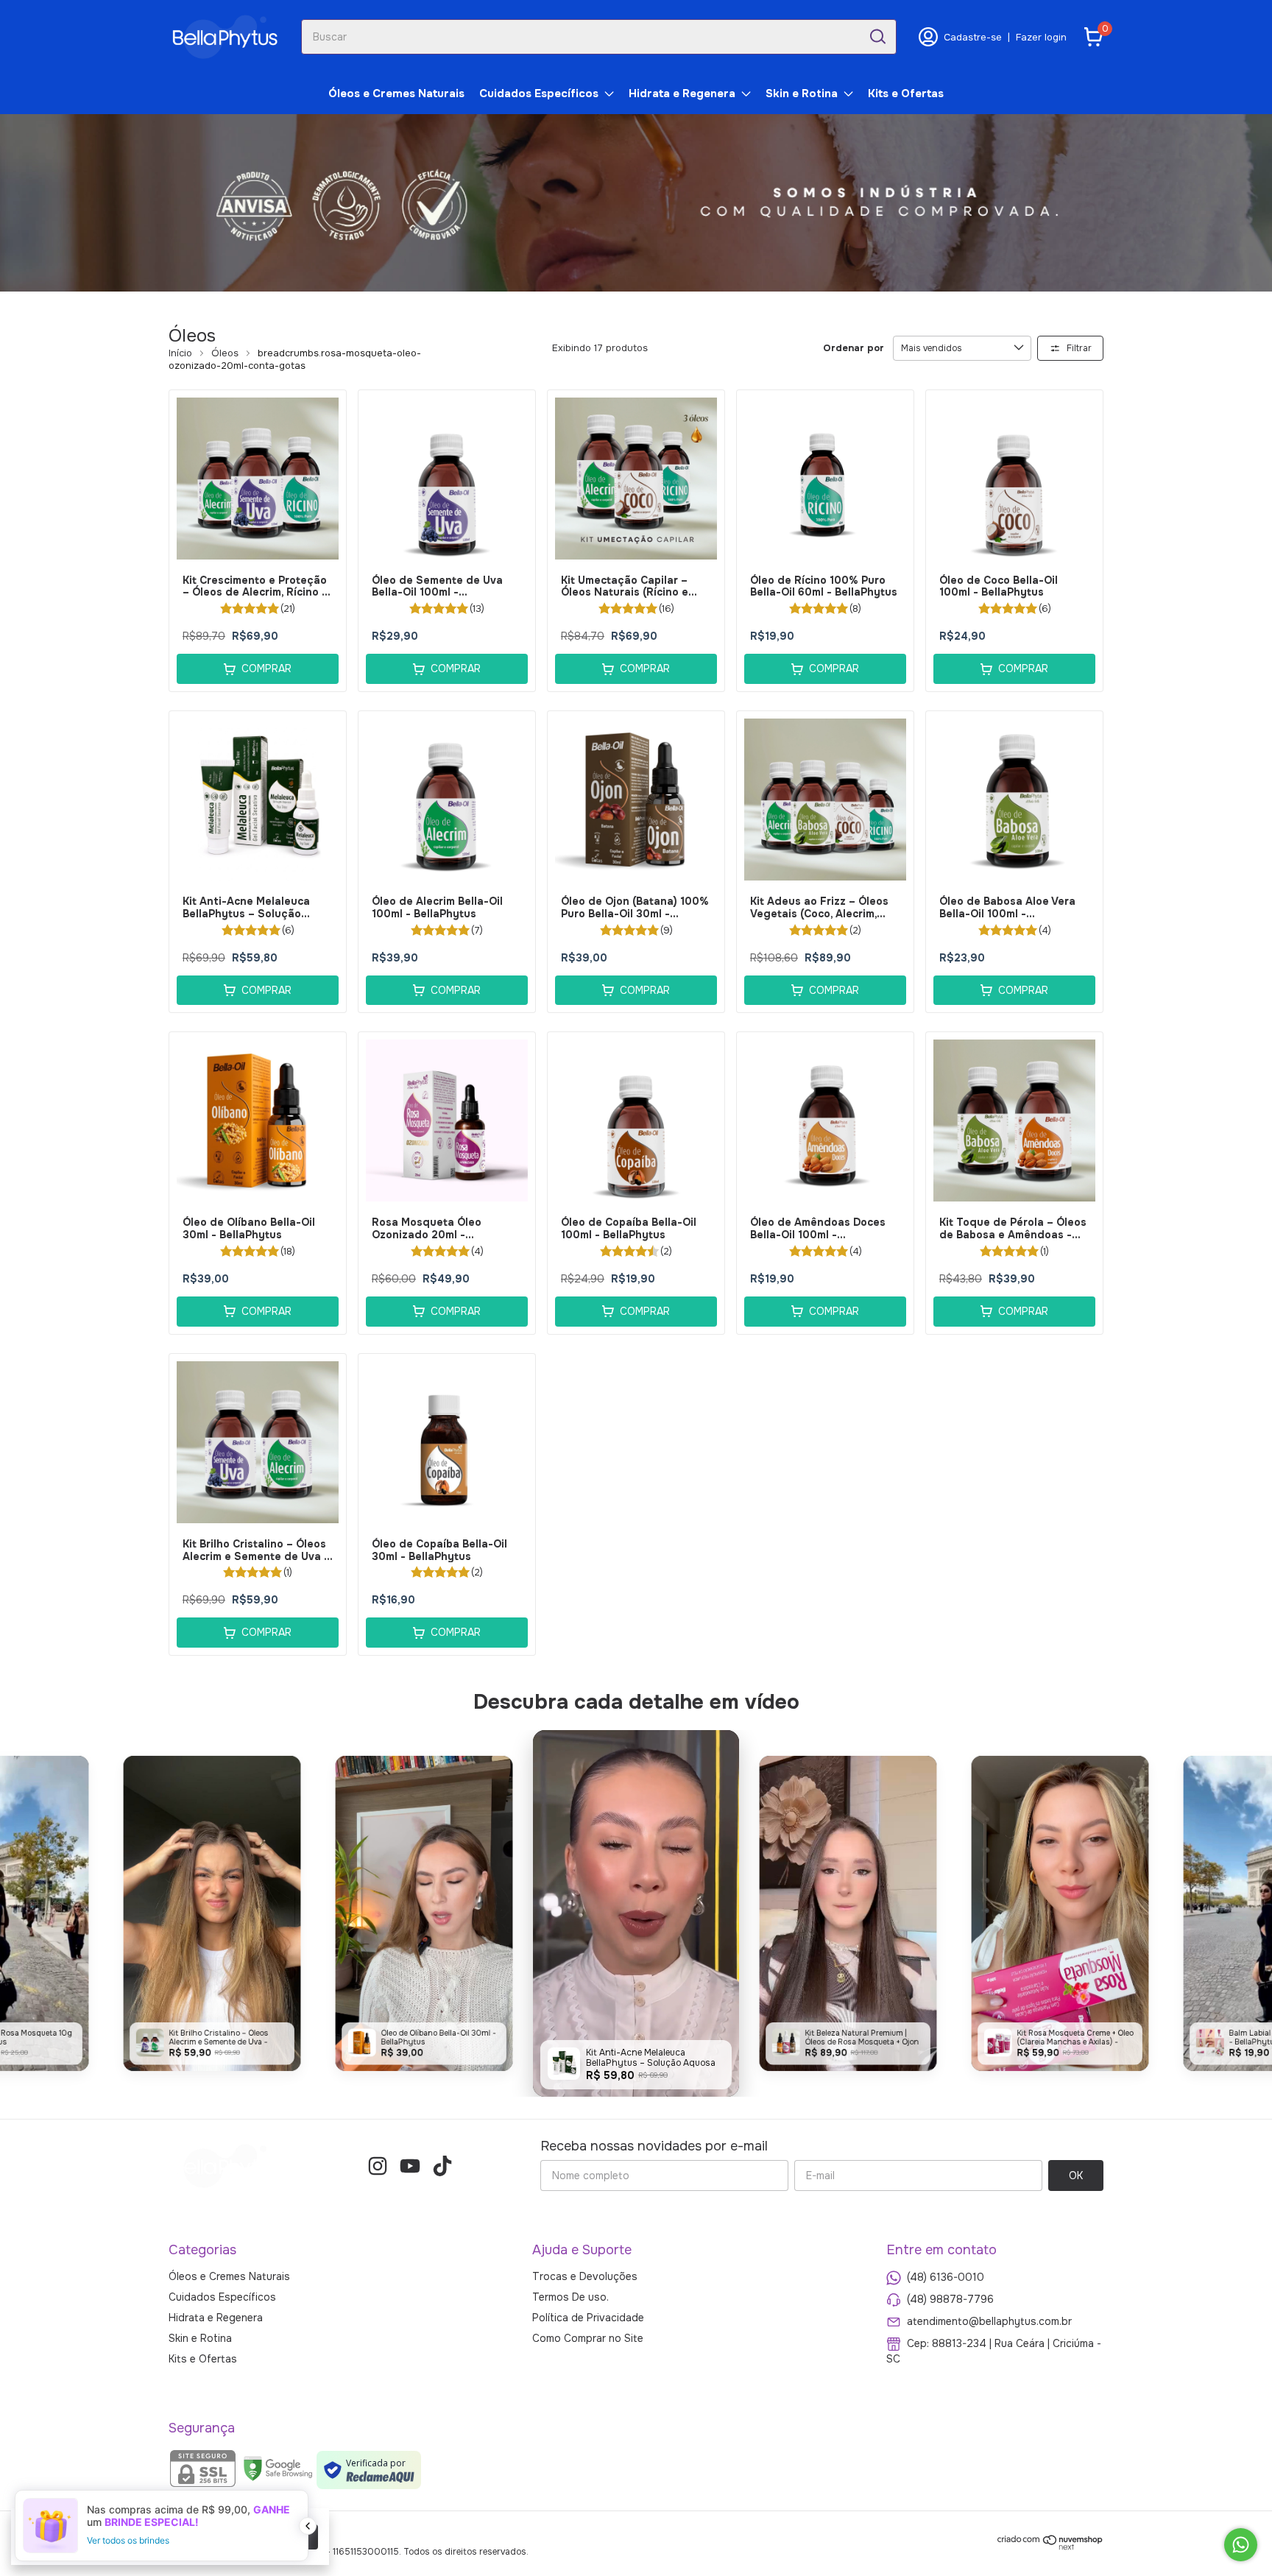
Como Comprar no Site (588, 2338)
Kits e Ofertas (906, 93)
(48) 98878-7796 (950, 2299)
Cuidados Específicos (539, 93)
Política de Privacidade (588, 2318)
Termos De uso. (570, 2297)
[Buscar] (877, 36)
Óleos (225, 353)
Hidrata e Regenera (682, 93)
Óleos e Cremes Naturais (396, 93)
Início (180, 353)
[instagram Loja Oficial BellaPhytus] (378, 2166)
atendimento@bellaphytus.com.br (989, 2321)
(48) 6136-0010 (946, 2277)
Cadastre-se (973, 37)
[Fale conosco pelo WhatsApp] (1241, 2545)
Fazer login (1041, 37)
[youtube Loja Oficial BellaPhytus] (410, 2166)
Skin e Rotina (802, 93)
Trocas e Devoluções (585, 2276)
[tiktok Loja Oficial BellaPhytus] (442, 2166)
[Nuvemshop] (1050, 2547)
